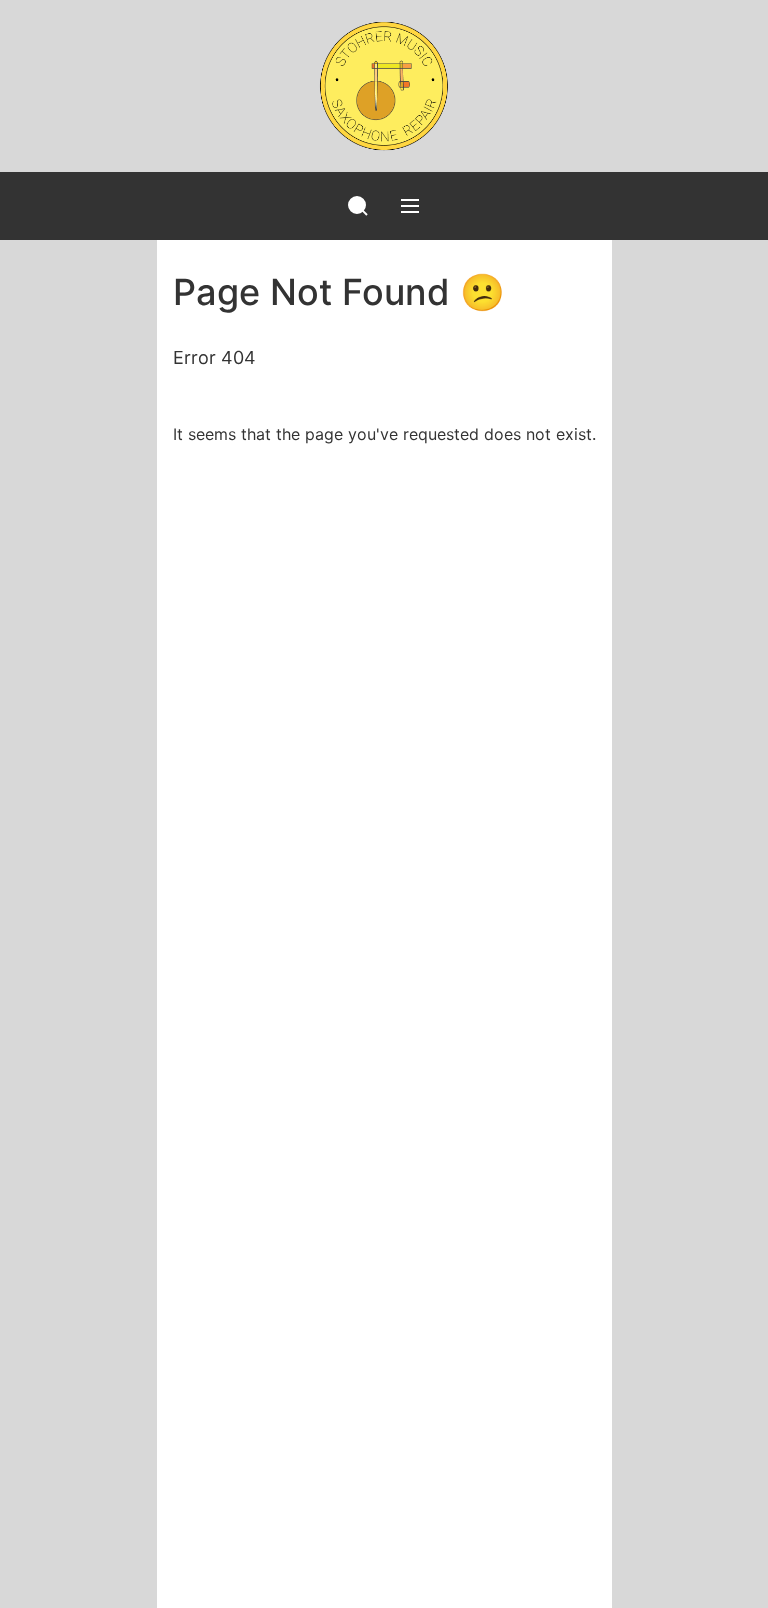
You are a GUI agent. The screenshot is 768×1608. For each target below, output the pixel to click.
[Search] (358, 206)
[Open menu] (410, 206)
